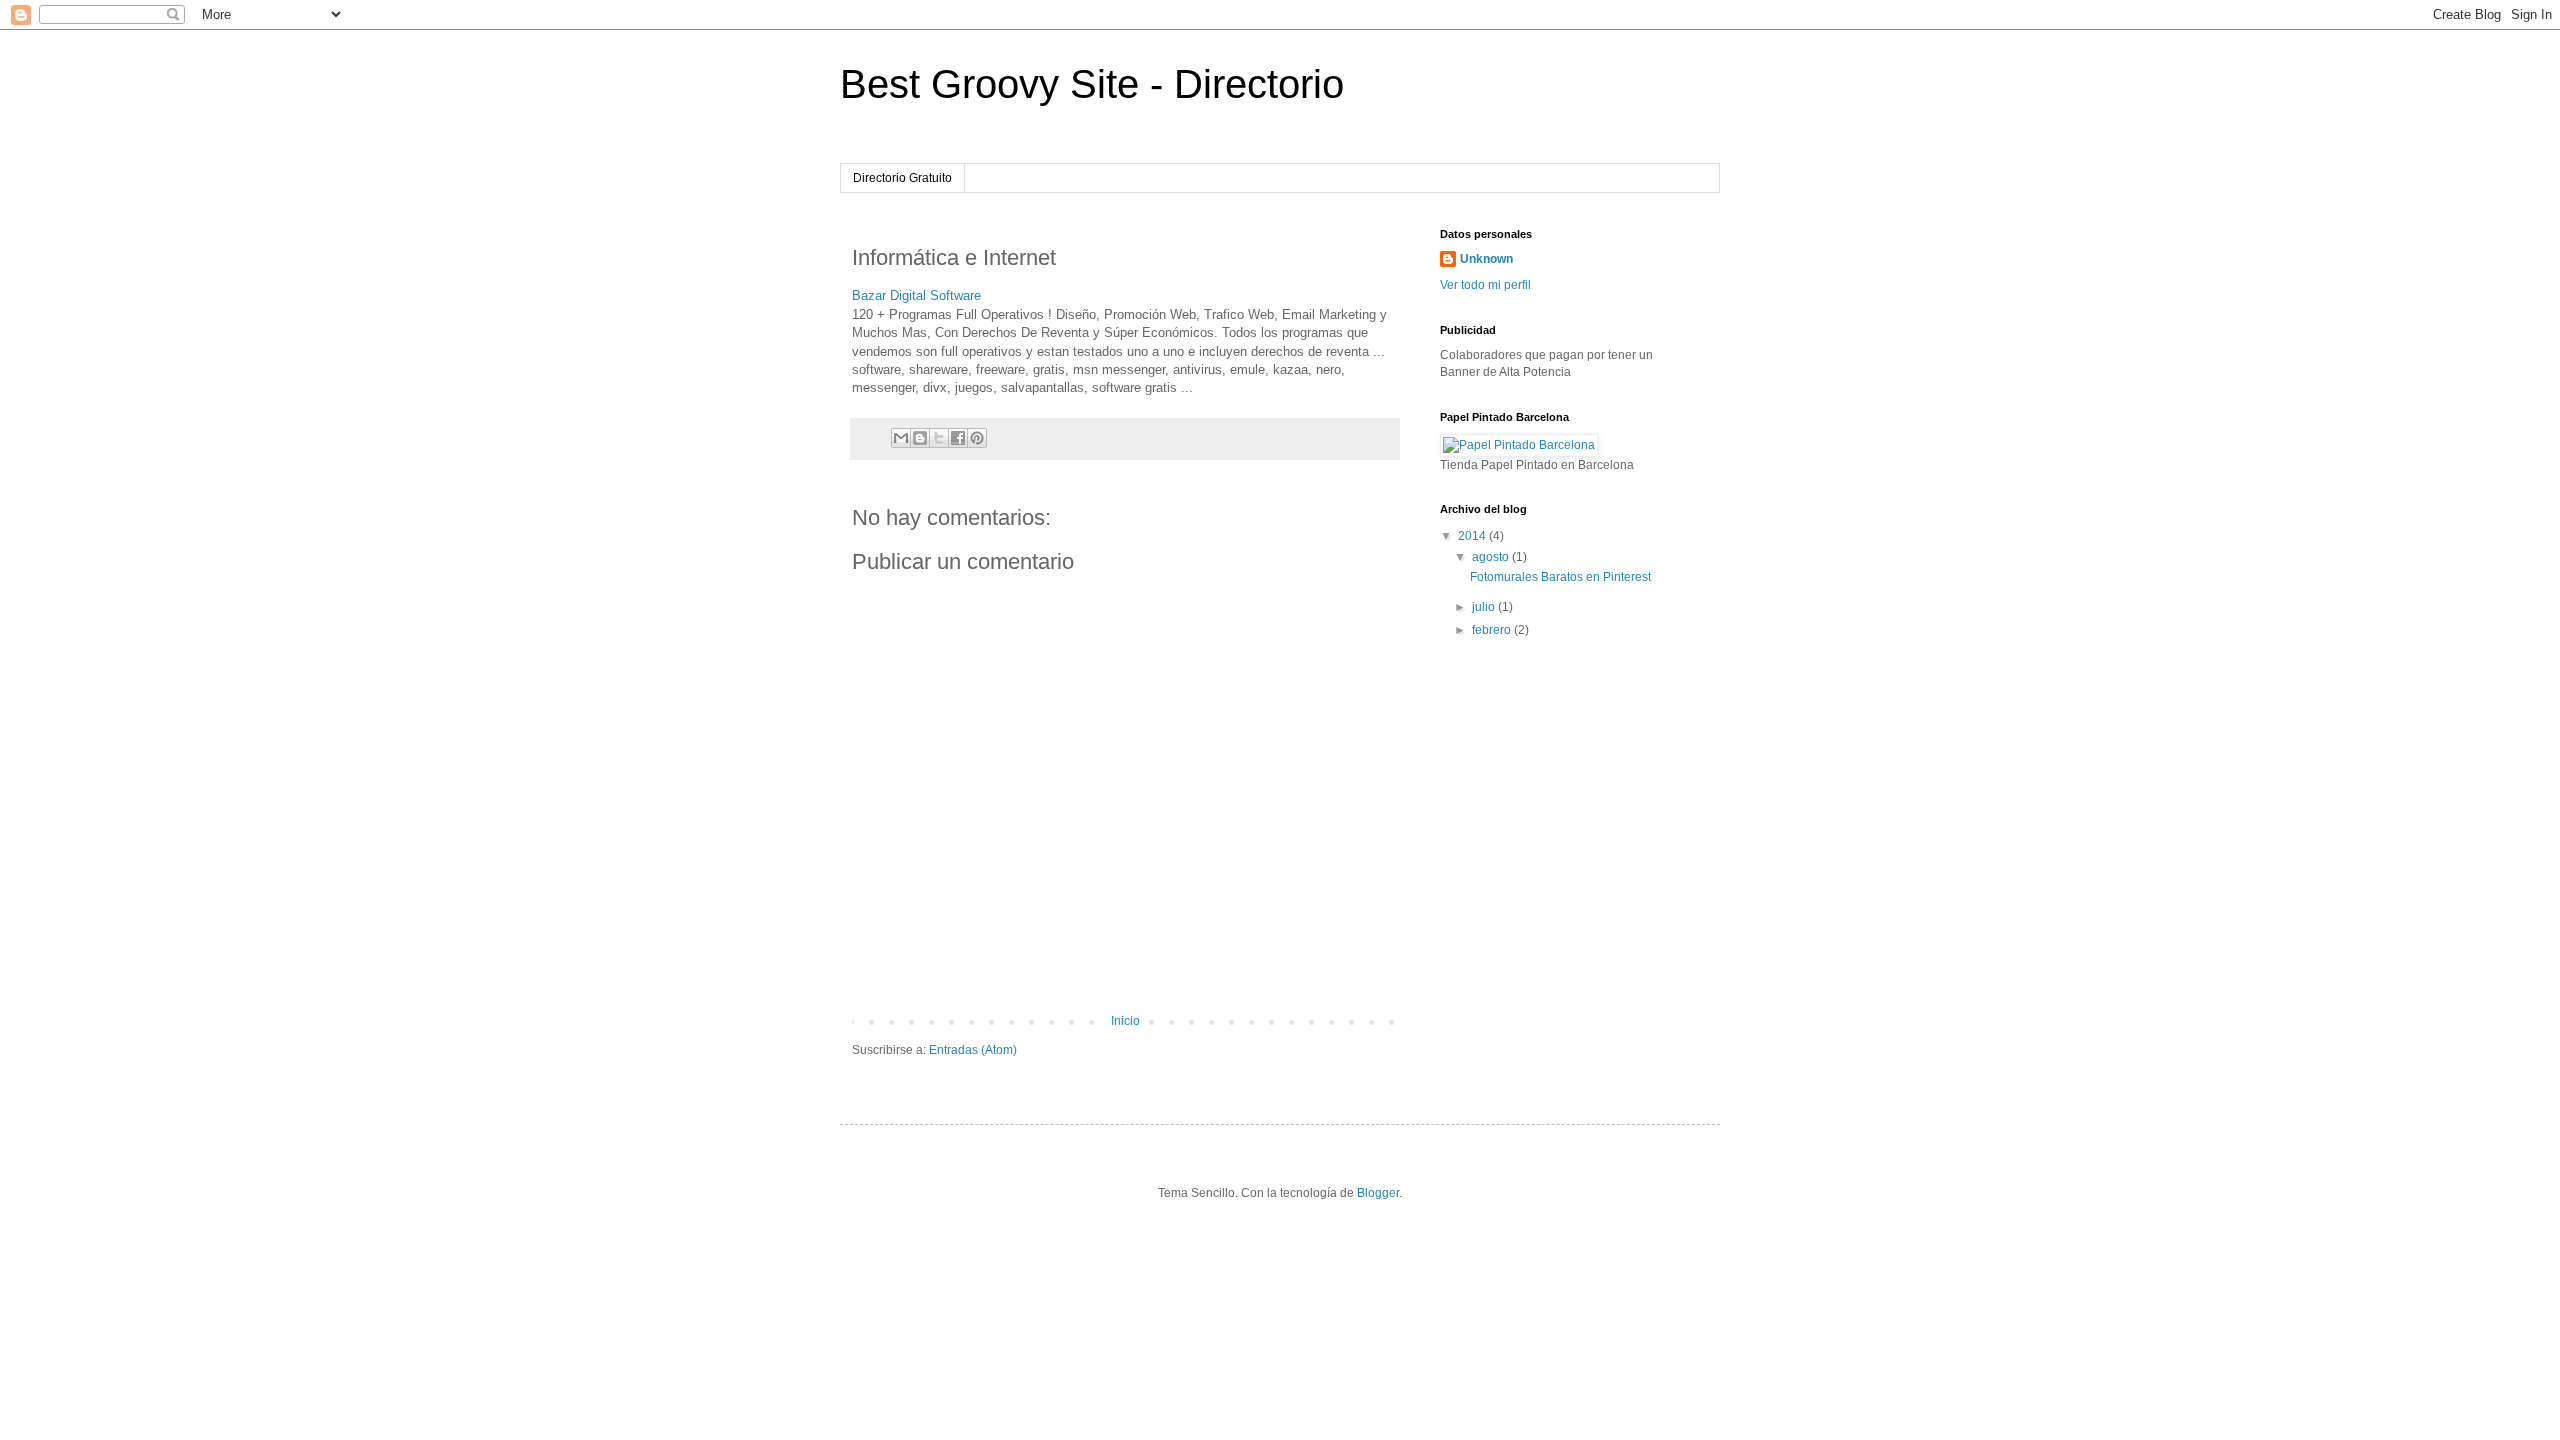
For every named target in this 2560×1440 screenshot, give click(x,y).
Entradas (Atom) (973, 1050)
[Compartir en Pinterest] (977, 438)
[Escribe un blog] (920, 438)
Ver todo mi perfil (1485, 285)
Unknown (1486, 259)
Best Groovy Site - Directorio (1092, 84)
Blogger (1378, 1193)
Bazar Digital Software (916, 295)
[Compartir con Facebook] (958, 438)
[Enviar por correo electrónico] (901, 438)
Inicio (1125, 1021)
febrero (1493, 630)
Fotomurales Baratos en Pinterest (1560, 577)
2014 (1473, 536)
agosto (1492, 557)
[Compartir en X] (939, 438)
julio (1485, 607)
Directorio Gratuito (902, 178)
